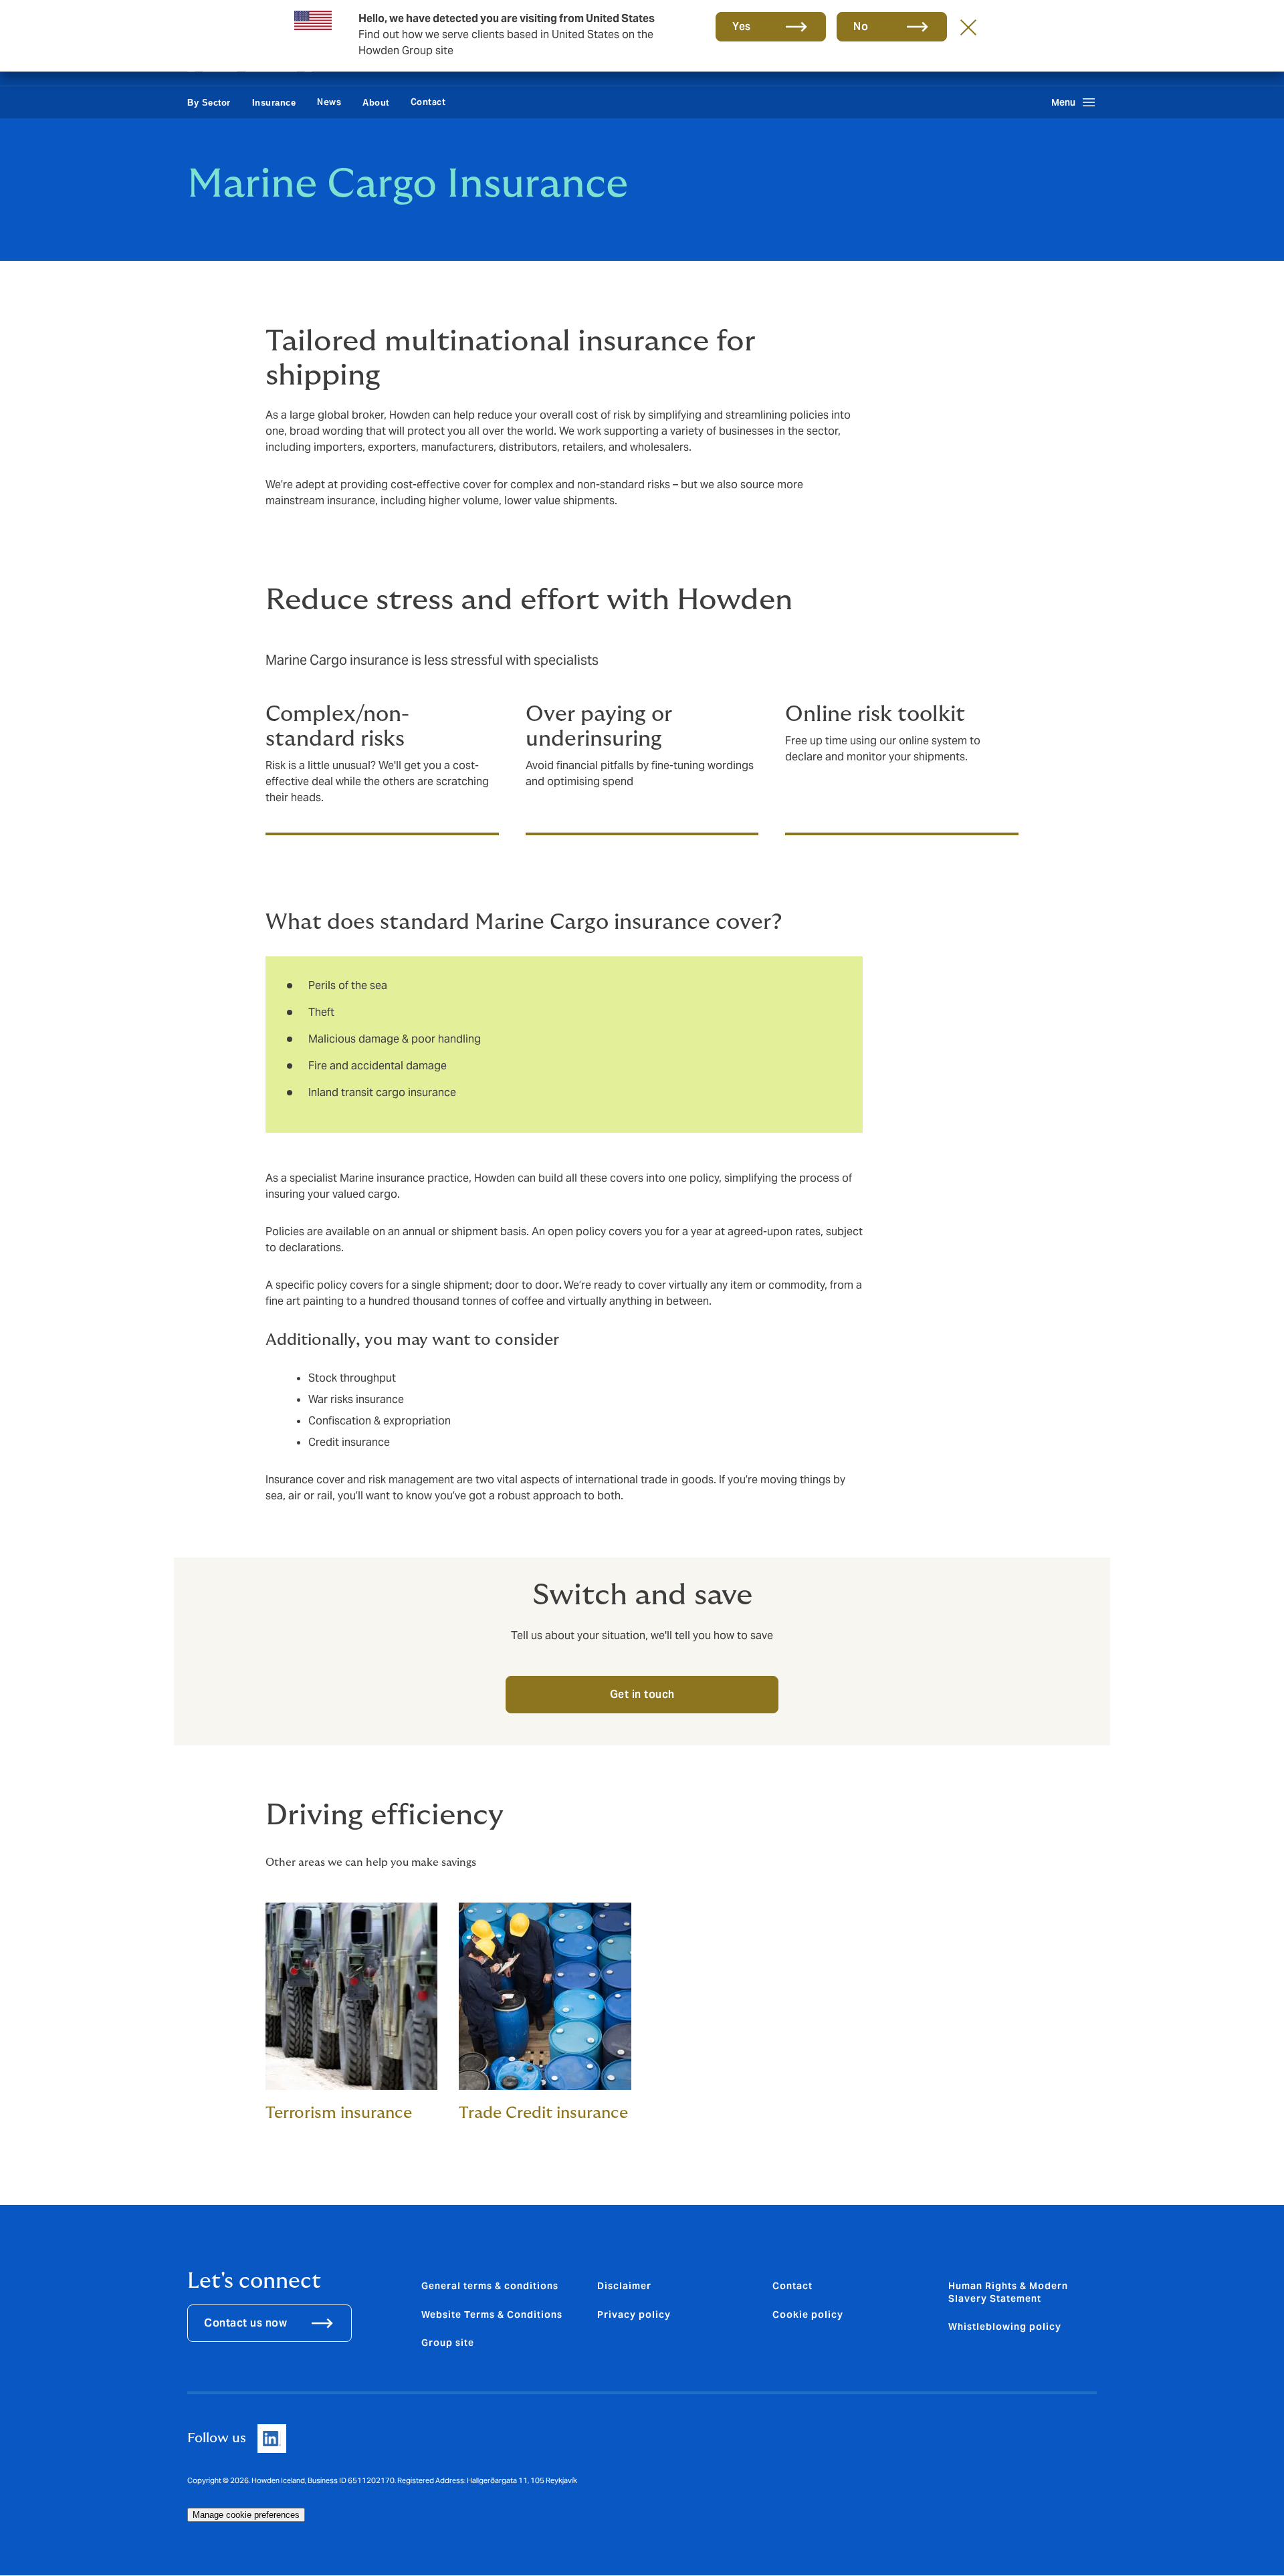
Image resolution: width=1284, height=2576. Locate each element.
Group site (448, 2343)
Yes (742, 26)
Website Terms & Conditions (492, 2315)
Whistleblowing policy (1005, 2327)
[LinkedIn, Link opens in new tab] (272, 2439)
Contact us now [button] (245, 2323)
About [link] (376, 103)
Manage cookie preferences (246, 2515)
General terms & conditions (490, 2286)
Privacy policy (634, 2315)
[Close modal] (968, 27)
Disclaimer (624, 2286)
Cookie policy (808, 2315)
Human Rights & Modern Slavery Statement (1008, 2292)
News (329, 102)
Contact (428, 102)
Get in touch (642, 1694)
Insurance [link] (274, 103)
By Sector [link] (209, 103)
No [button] (861, 26)
